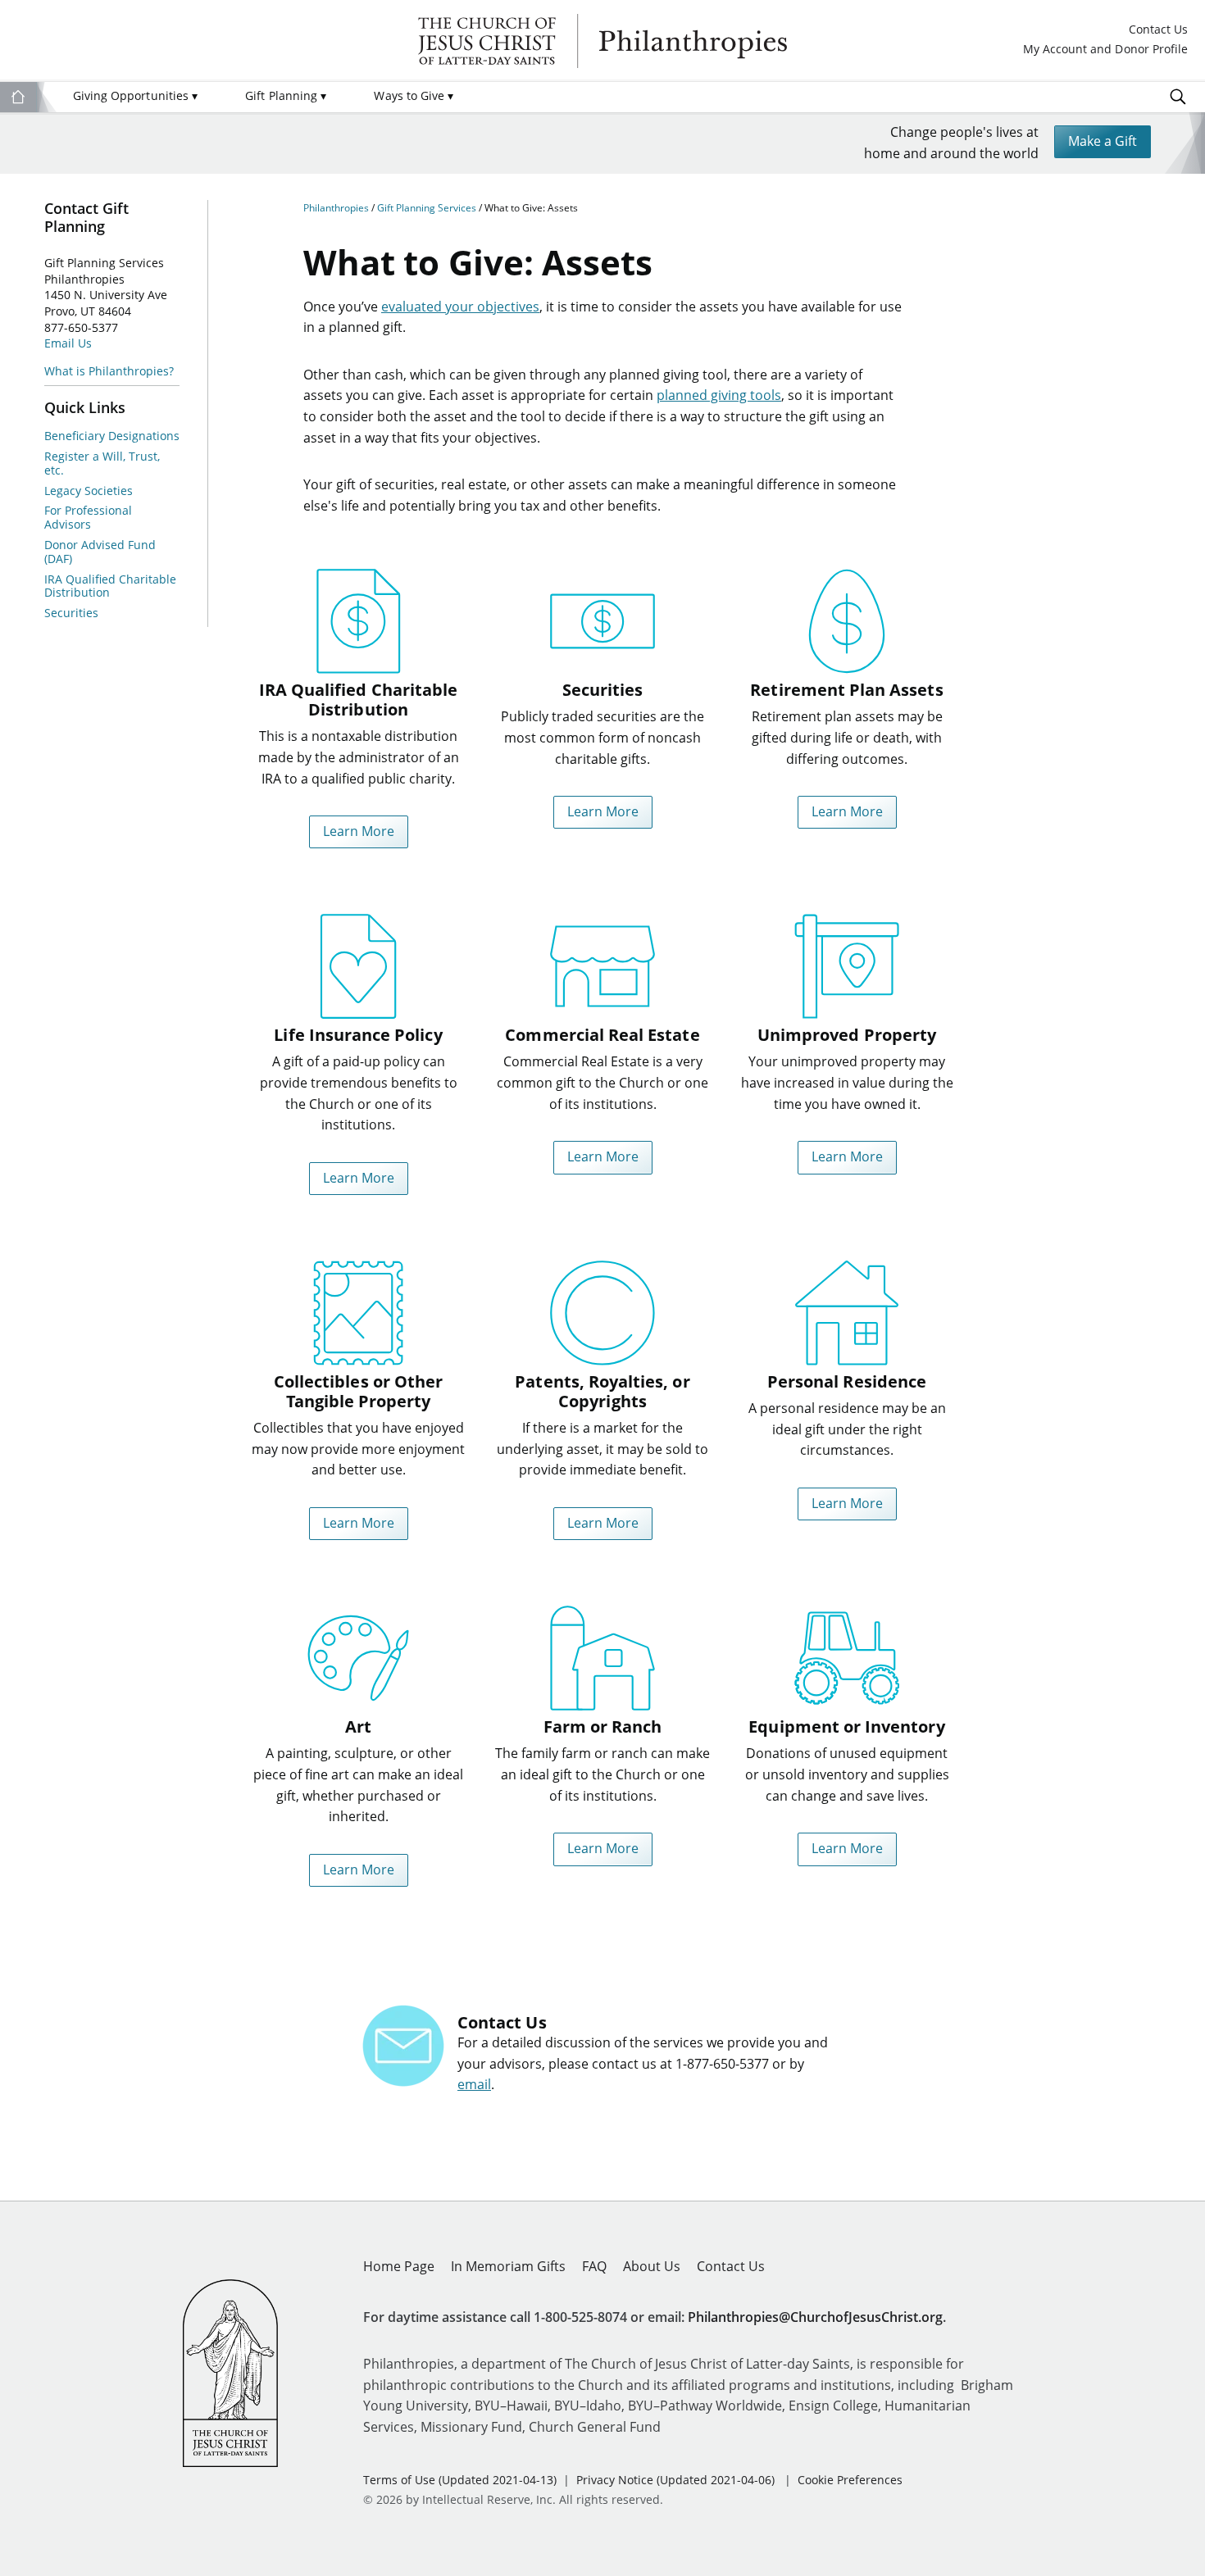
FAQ (594, 2266)
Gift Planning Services (428, 208)
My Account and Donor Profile (1105, 50)
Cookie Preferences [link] (850, 2480)
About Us (652, 2266)
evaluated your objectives (460, 307)
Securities (71, 613)
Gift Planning (286, 95)
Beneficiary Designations (112, 436)
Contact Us (1158, 30)
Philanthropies (602, 41)
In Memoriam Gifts (508, 2266)
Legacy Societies (89, 491)
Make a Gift (1103, 141)
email (474, 2084)
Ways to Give (414, 95)
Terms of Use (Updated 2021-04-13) (460, 2480)
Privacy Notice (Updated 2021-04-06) (675, 2480)
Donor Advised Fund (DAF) (100, 552)
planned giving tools (719, 395)
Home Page (399, 2266)
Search (1178, 97)
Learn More (359, 831)
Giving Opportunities (135, 95)
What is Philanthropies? (109, 371)
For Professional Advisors (88, 518)
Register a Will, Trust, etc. (102, 464)
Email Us (68, 343)
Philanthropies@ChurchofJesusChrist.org (815, 2317)
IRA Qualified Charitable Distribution (110, 587)
